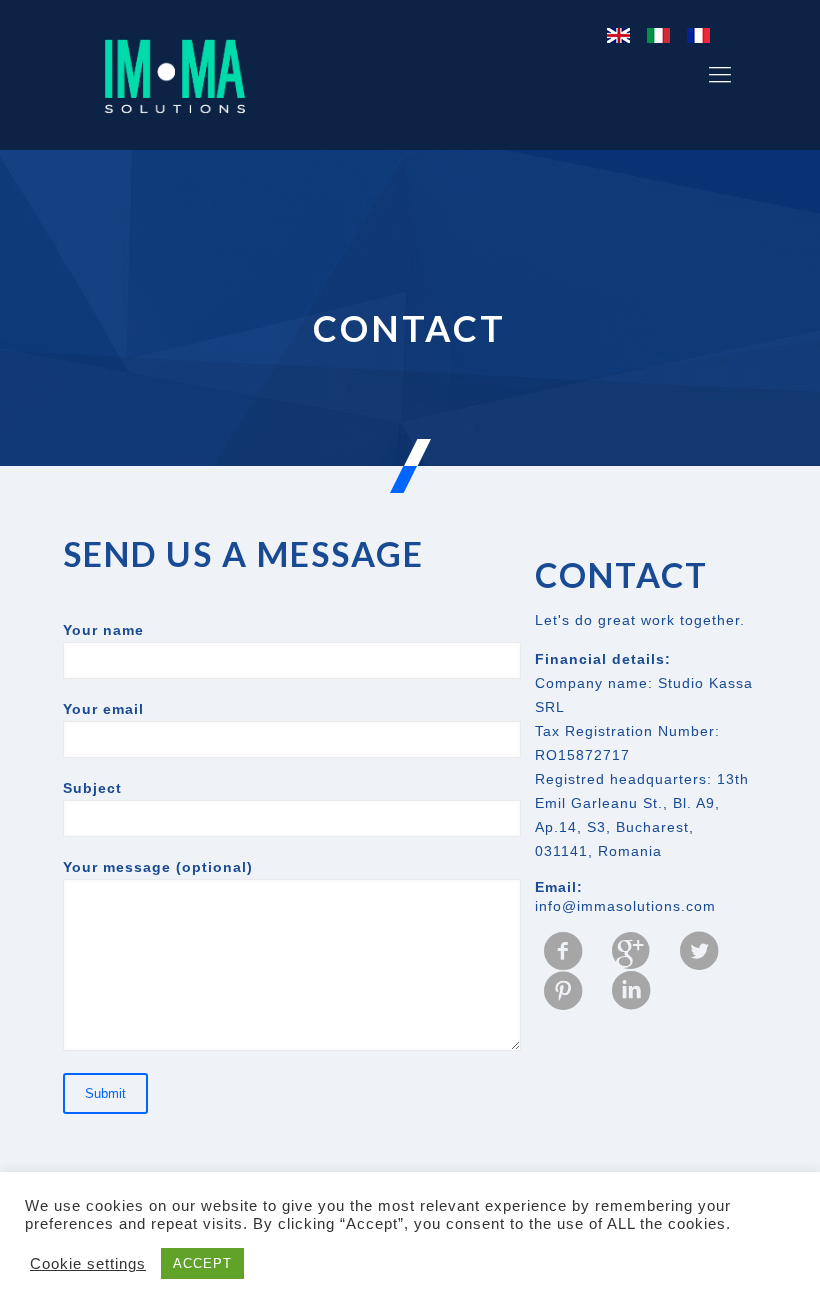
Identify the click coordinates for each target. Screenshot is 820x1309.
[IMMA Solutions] (175, 75)
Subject (92, 788)
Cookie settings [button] (88, 1264)
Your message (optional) (158, 867)
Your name (103, 630)
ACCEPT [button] (202, 1263)
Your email (103, 709)
